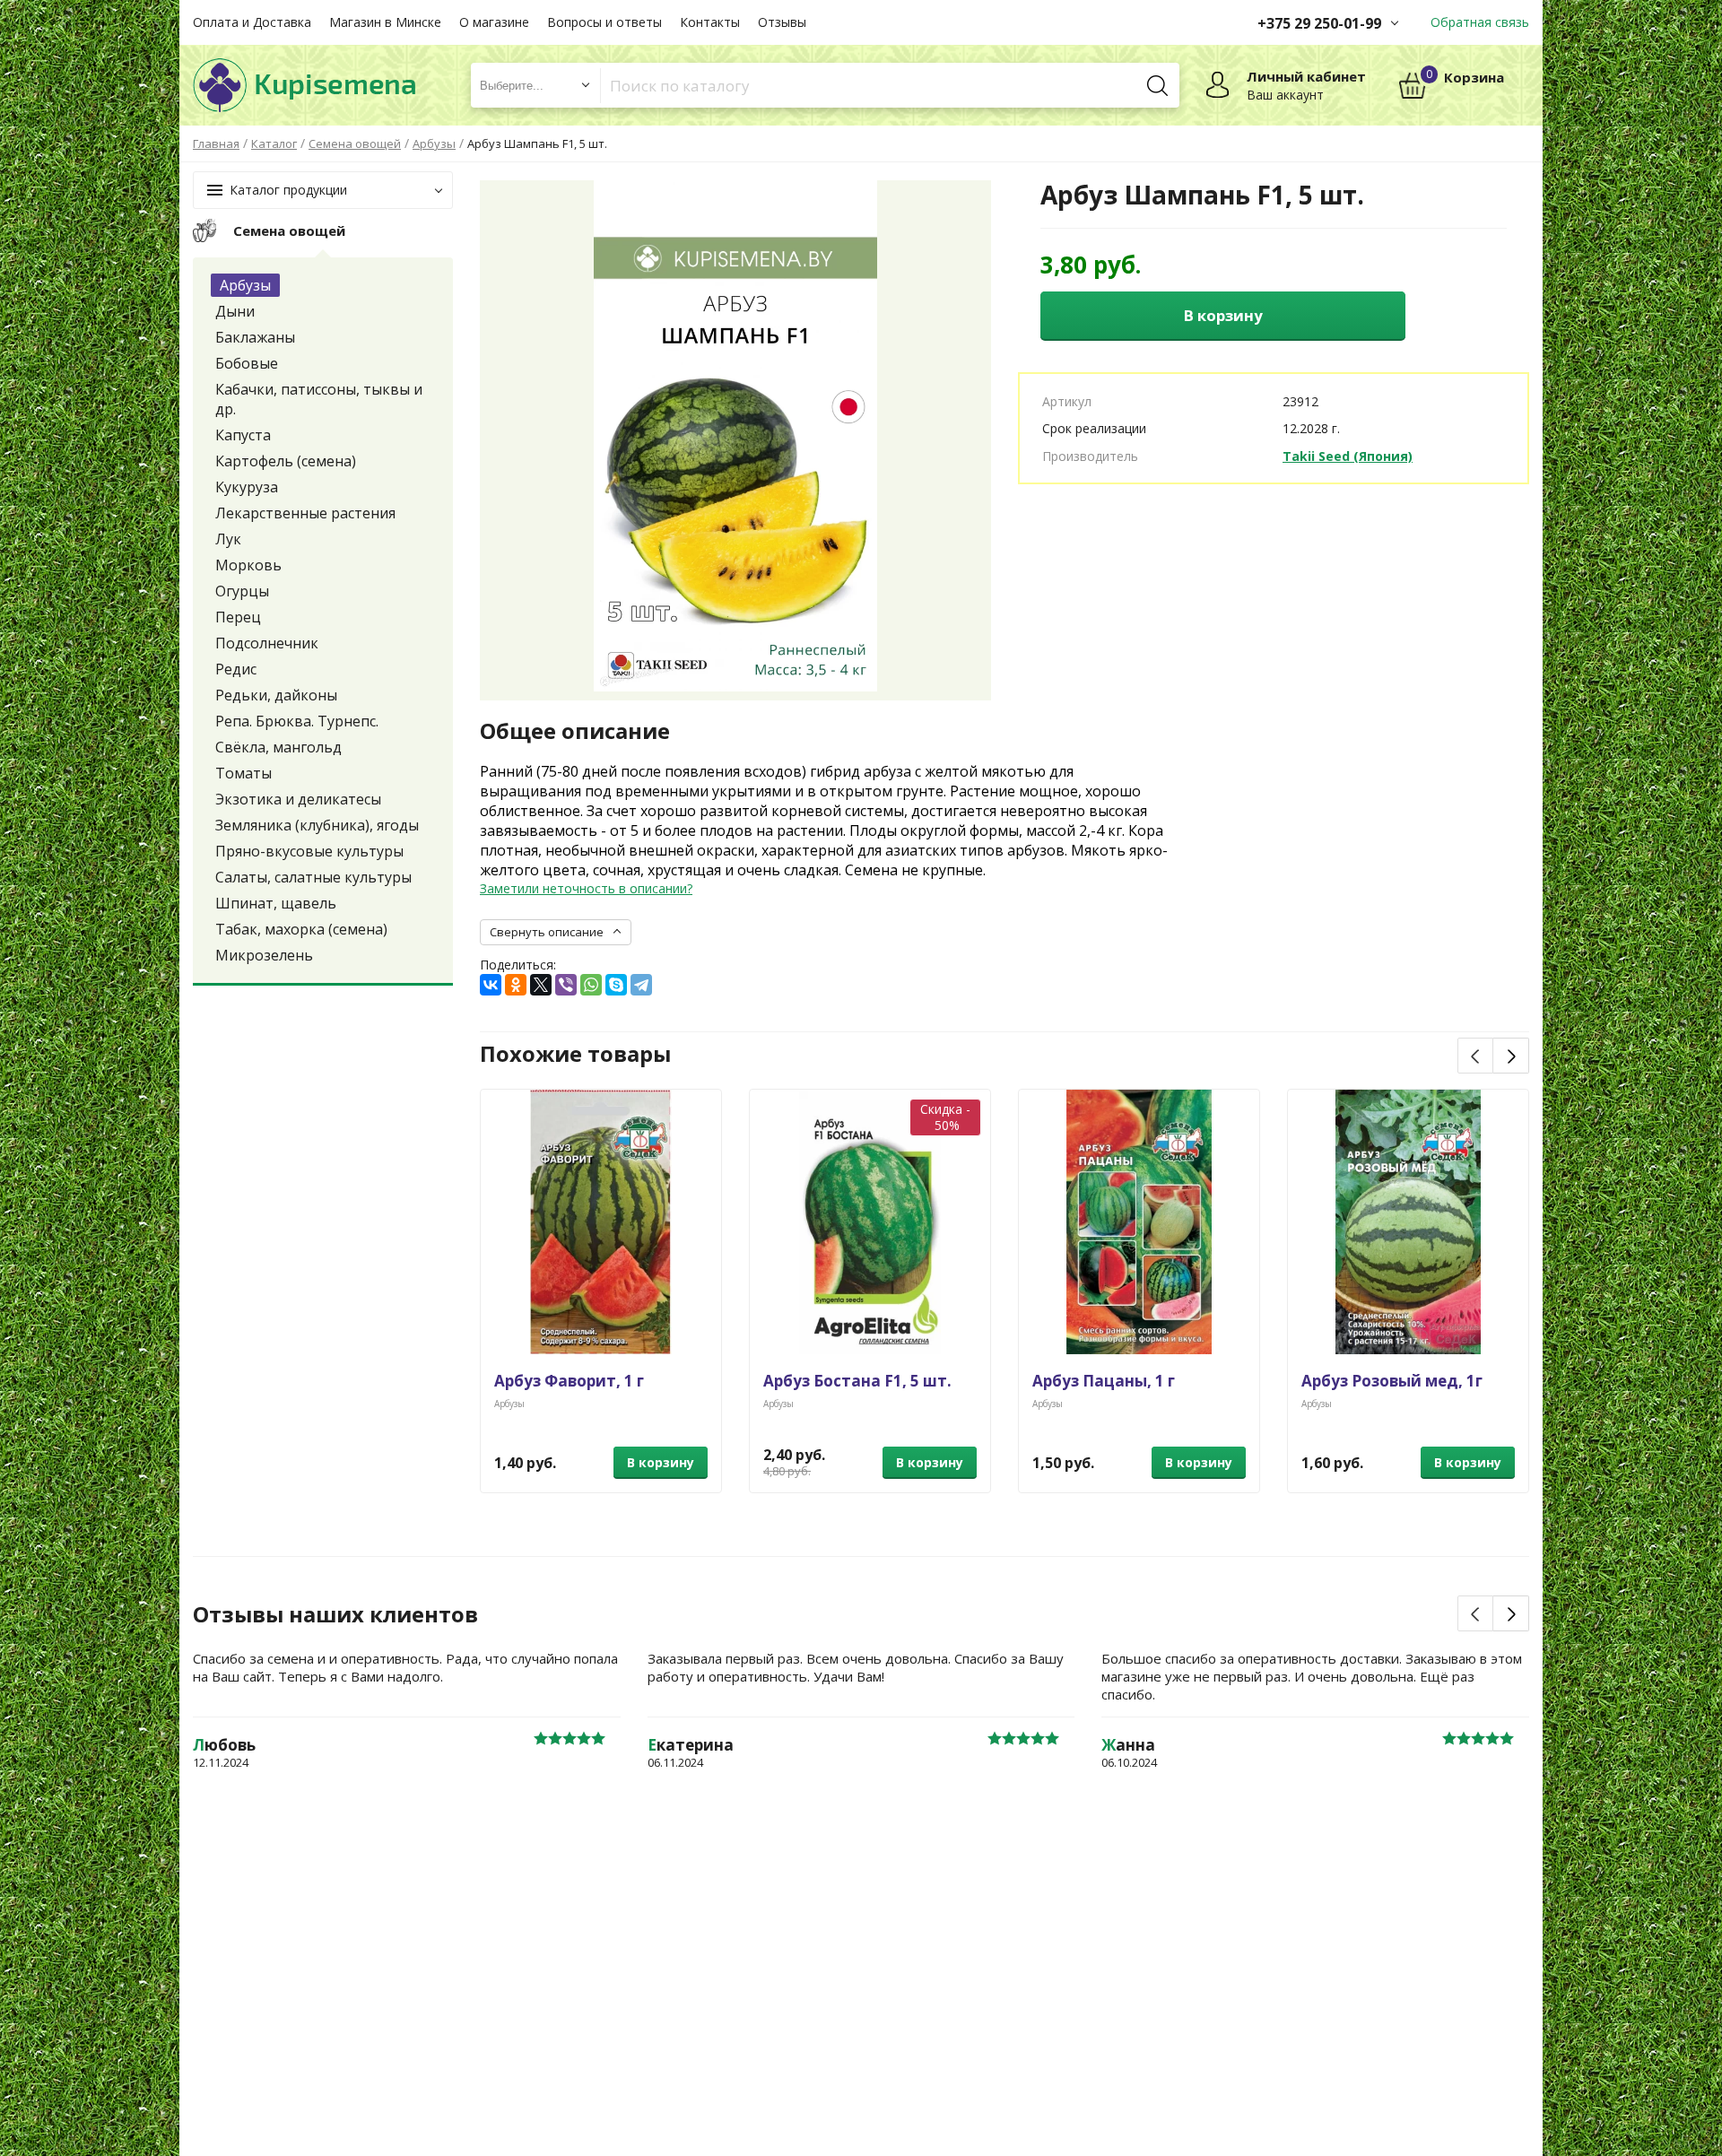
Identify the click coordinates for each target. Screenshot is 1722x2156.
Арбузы (245, 285)
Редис (236, 669)
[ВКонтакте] (491, 985)
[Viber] (566, 985)
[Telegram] (641, 985)
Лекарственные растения (305, 513)
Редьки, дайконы (276, 695)
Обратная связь (1480, 22)
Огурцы (242, 591)
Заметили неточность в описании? (586, 888)
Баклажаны (255, 337)
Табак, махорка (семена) (301, 929)
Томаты (244, 773)
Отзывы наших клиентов (335, 1614)
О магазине (494, 22)
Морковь (248, 565)
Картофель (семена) (286, 461)
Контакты (710, 22)
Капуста (243, 435)
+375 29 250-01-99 (1319, 23)
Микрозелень (264, 955)
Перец (238, 617)
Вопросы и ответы (604, 22)
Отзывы (782, 22)
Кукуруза (247, 487)
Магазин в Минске (385, 22)
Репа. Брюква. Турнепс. (297, 721)
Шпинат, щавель (276, 903)
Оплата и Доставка (252, 22)
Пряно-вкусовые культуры (309, 851)
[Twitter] (541, 985)
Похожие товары (575, 1054)
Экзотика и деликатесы (298, 799)
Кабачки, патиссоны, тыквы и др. (319, 399)
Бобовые (247, 363)
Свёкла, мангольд (278, 747)
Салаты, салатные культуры (313, 877)
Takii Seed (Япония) (1348, 456)
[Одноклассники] (516, 985)
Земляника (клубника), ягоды (317, 825)
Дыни (235, 311)
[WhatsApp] (591, 985)
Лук (228, 539)
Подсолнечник (267, 643)
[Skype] (616, 985)
